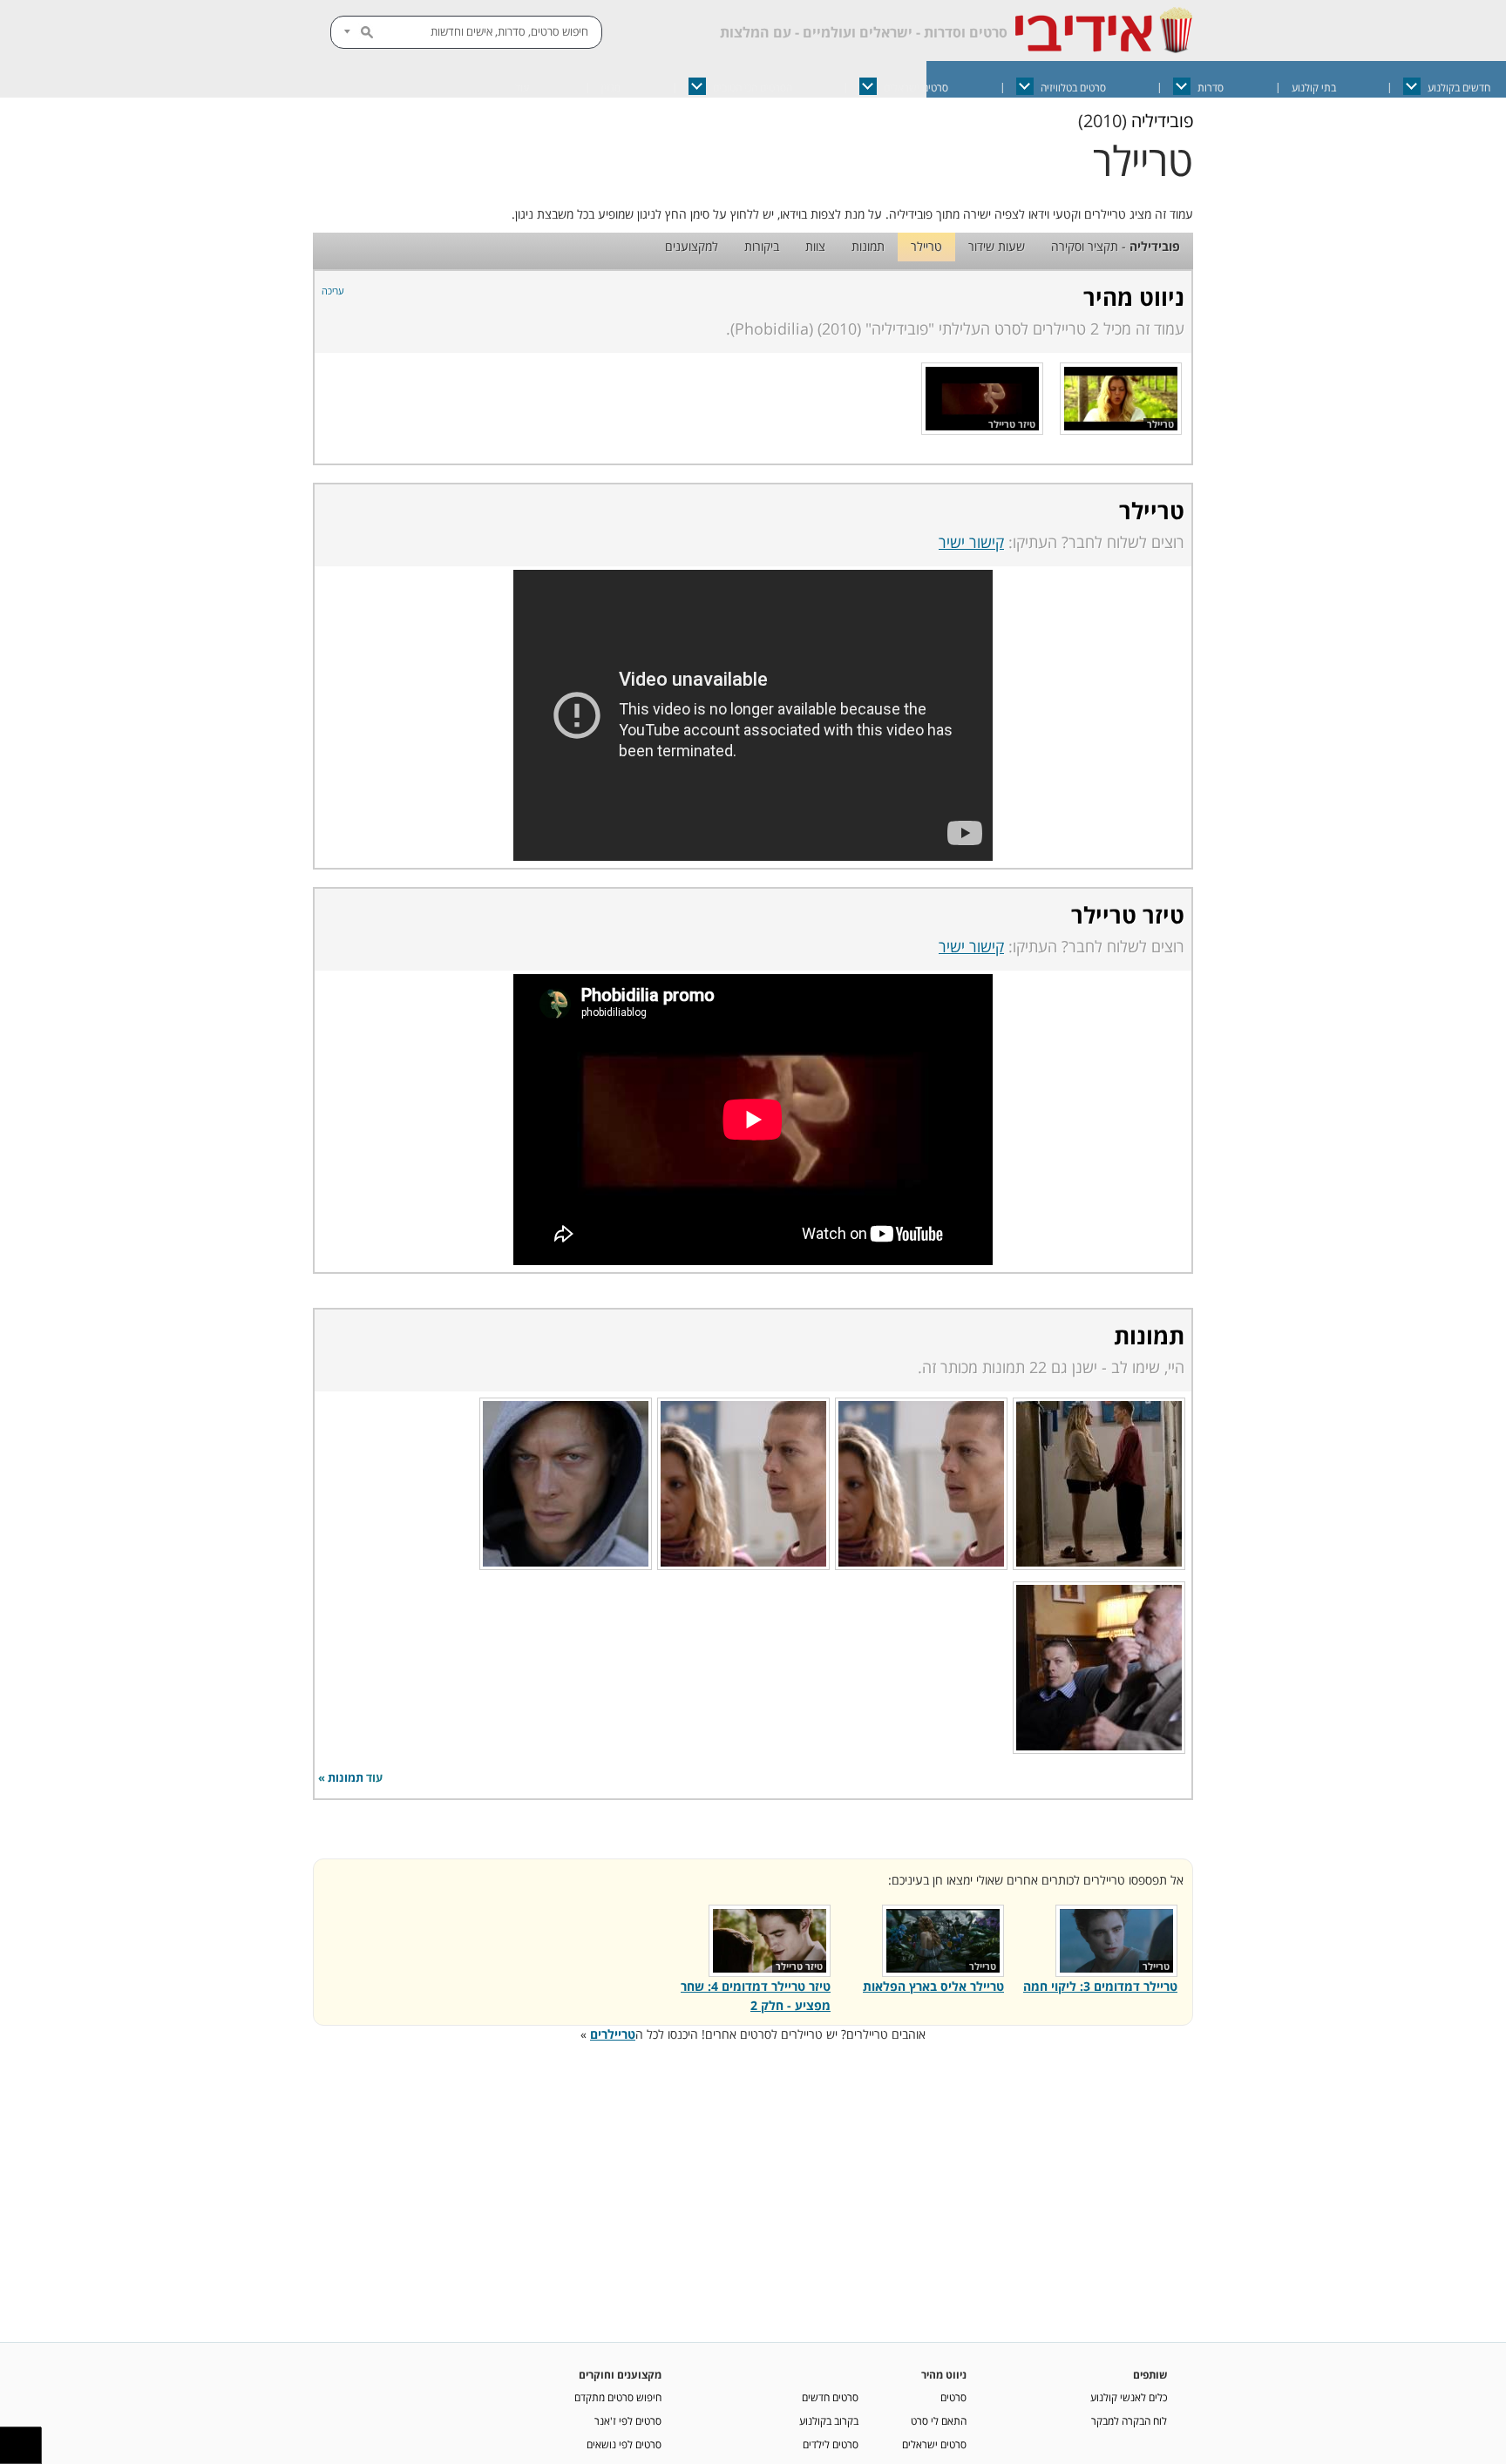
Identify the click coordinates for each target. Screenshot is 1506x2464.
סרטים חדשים (830, 2397)
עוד (522, 88)
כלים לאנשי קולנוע (1129, 2397)
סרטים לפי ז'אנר (628, 2420)
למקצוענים (692, 246)
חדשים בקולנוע (1459, 88)
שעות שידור (997, 246)
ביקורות (762, 246)
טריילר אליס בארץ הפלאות (933, 1986)
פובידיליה (1162, 121)
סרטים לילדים (831, 2444)
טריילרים (613, 2034)
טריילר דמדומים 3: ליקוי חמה (1100, 1986)
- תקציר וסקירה (1116, 246)
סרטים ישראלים (916, 88)
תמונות (868, 246)
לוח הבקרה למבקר (1129, 2420)
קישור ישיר (971, 542)
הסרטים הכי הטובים (753, 88)
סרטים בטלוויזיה (1073, 88)
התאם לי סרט (939, 2420)
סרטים (953, 2397)
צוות (815, 246)
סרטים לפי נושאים (624, 2444)
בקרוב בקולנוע (829, 2420)
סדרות (1211, 88)
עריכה (333, 291)
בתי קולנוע (1314, 88)
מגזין (611, 88)
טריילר (926, 246)
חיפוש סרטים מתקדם (618, 2397)
